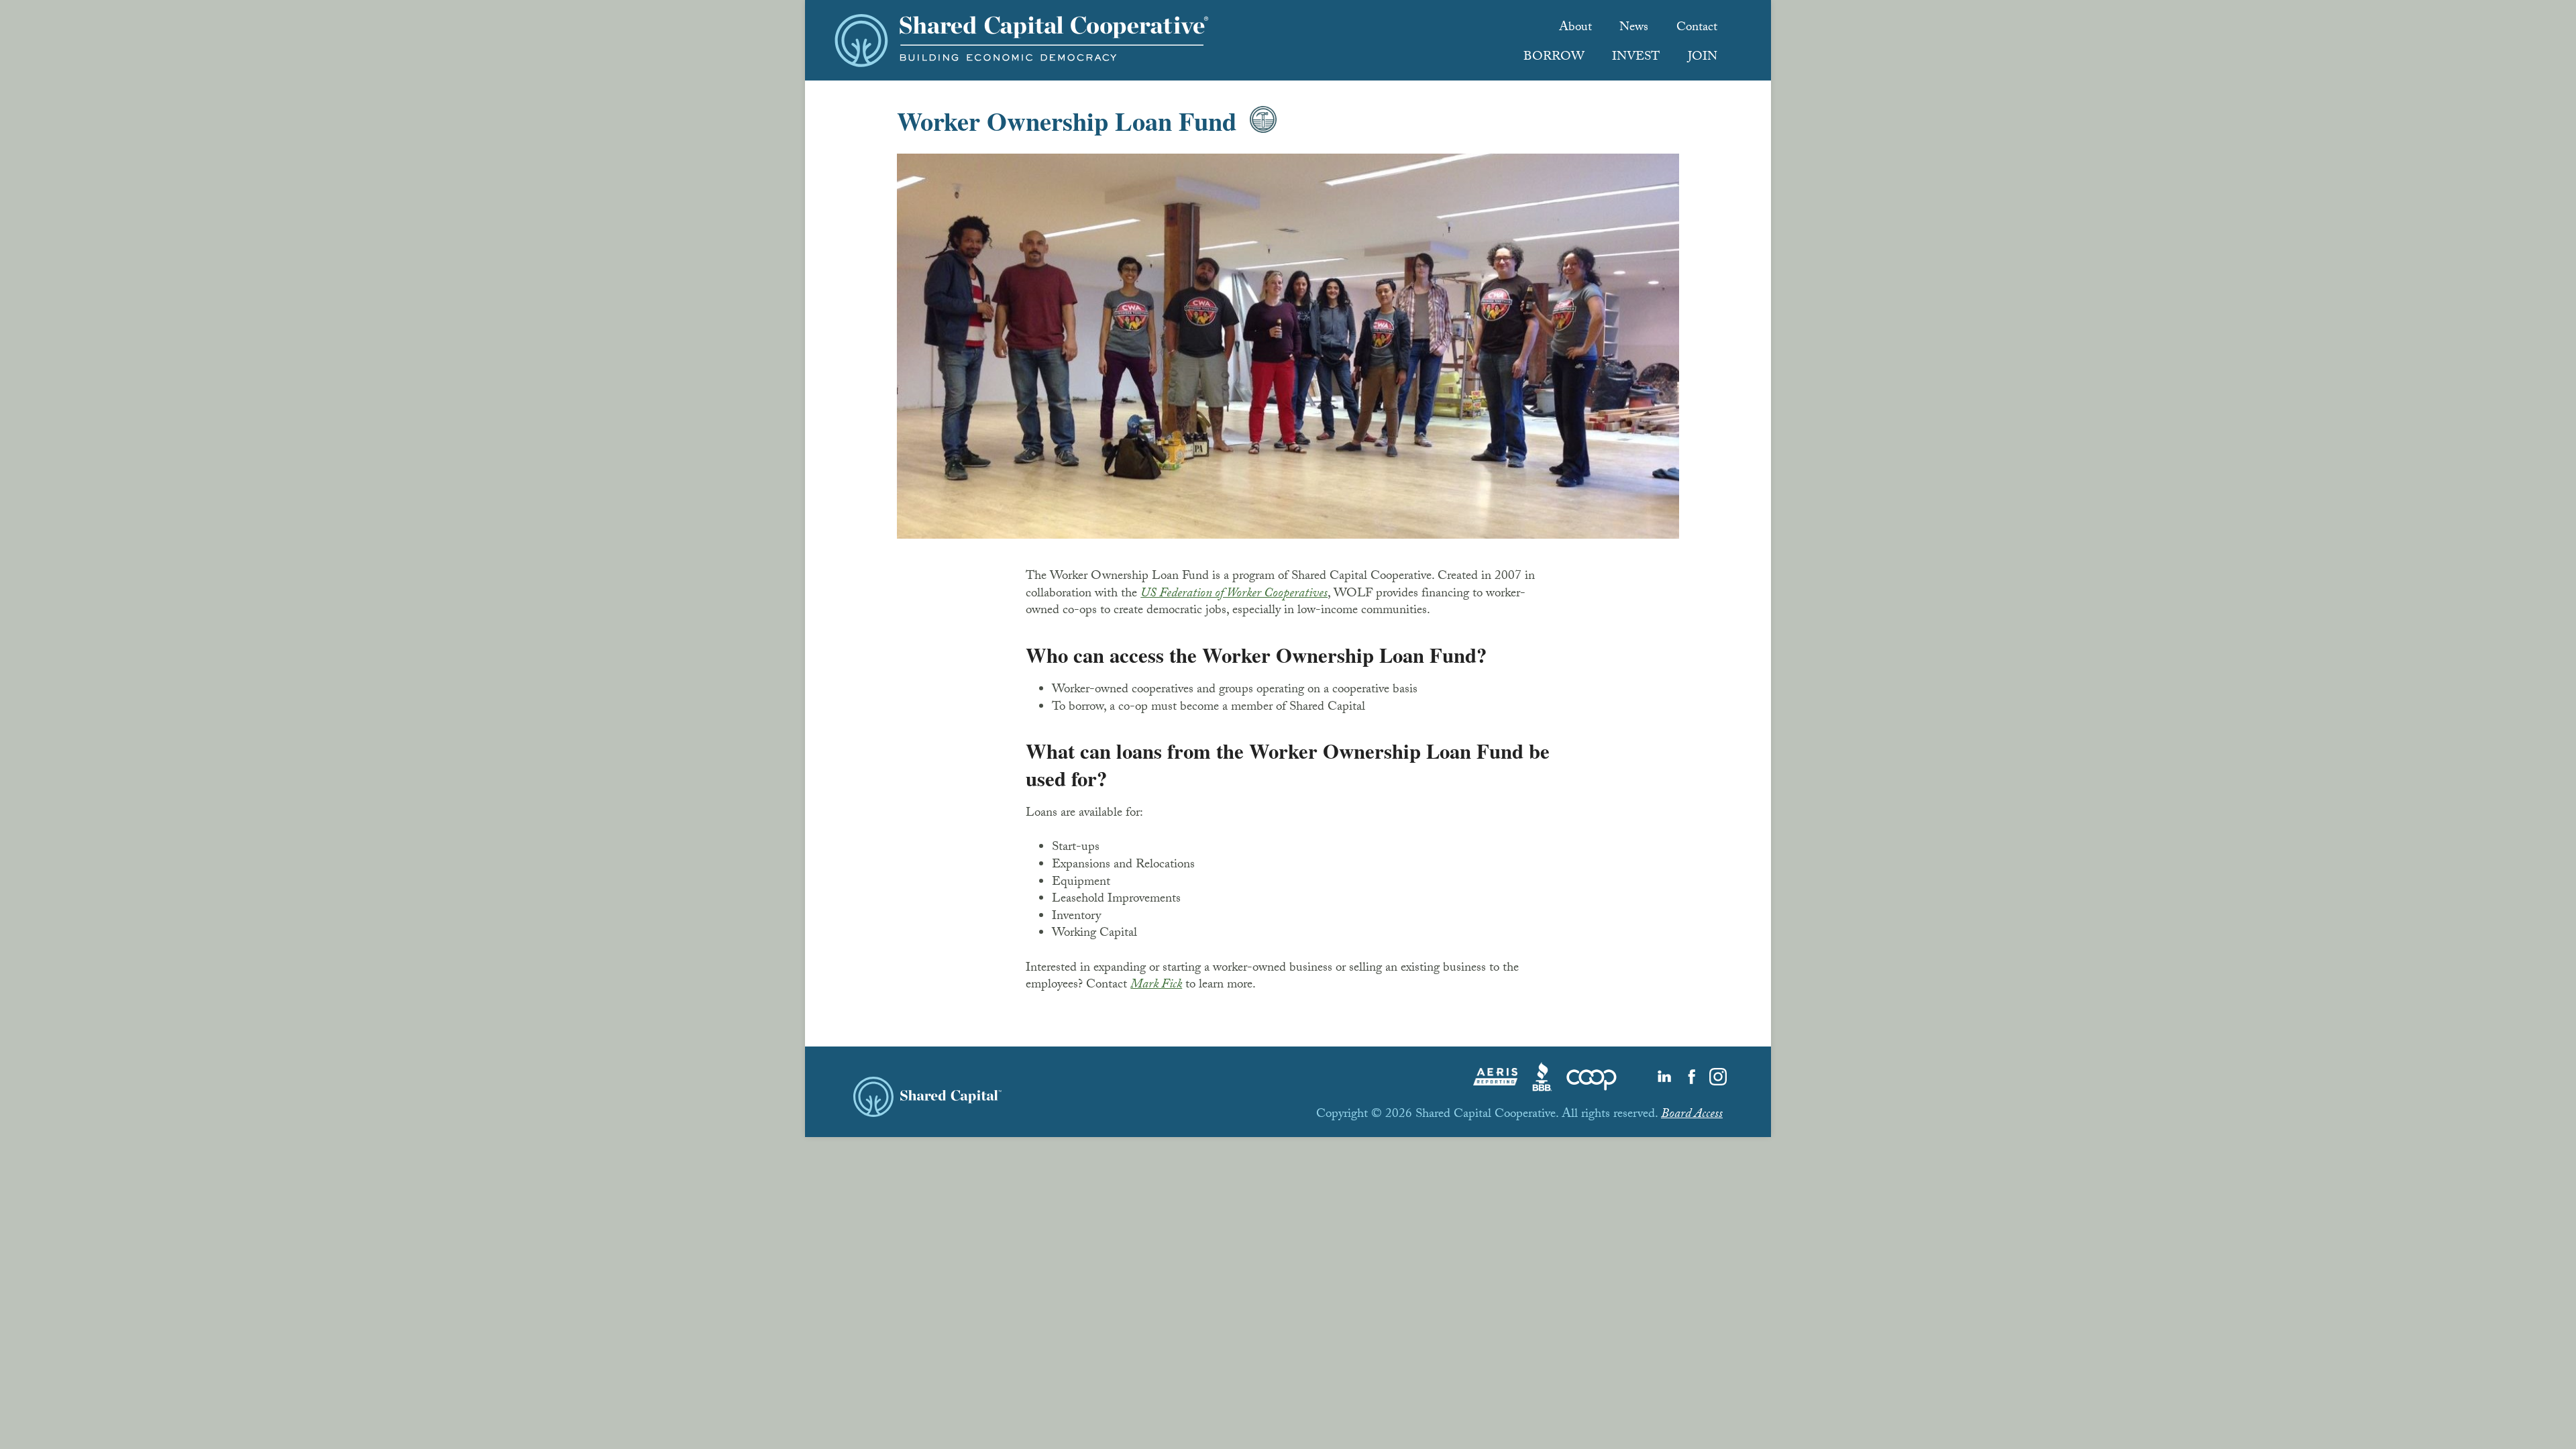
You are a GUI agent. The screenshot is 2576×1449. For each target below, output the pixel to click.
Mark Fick (1156, 986)
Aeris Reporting (1495, 1077)
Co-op (1592, 1077)
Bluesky (1638, 1077)
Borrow (1554, 58)
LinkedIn (1664, 1077)
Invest (1636, 58)
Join (1703, 58)
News (1634, 29)
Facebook (1691, 1077)
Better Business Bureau (1542, 1077)
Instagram (1718, 1077)
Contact (1697, 29)
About (1575, 29)
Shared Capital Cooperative (1022, 40)
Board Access (1692, 1116)
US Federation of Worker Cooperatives (1234, 595)
